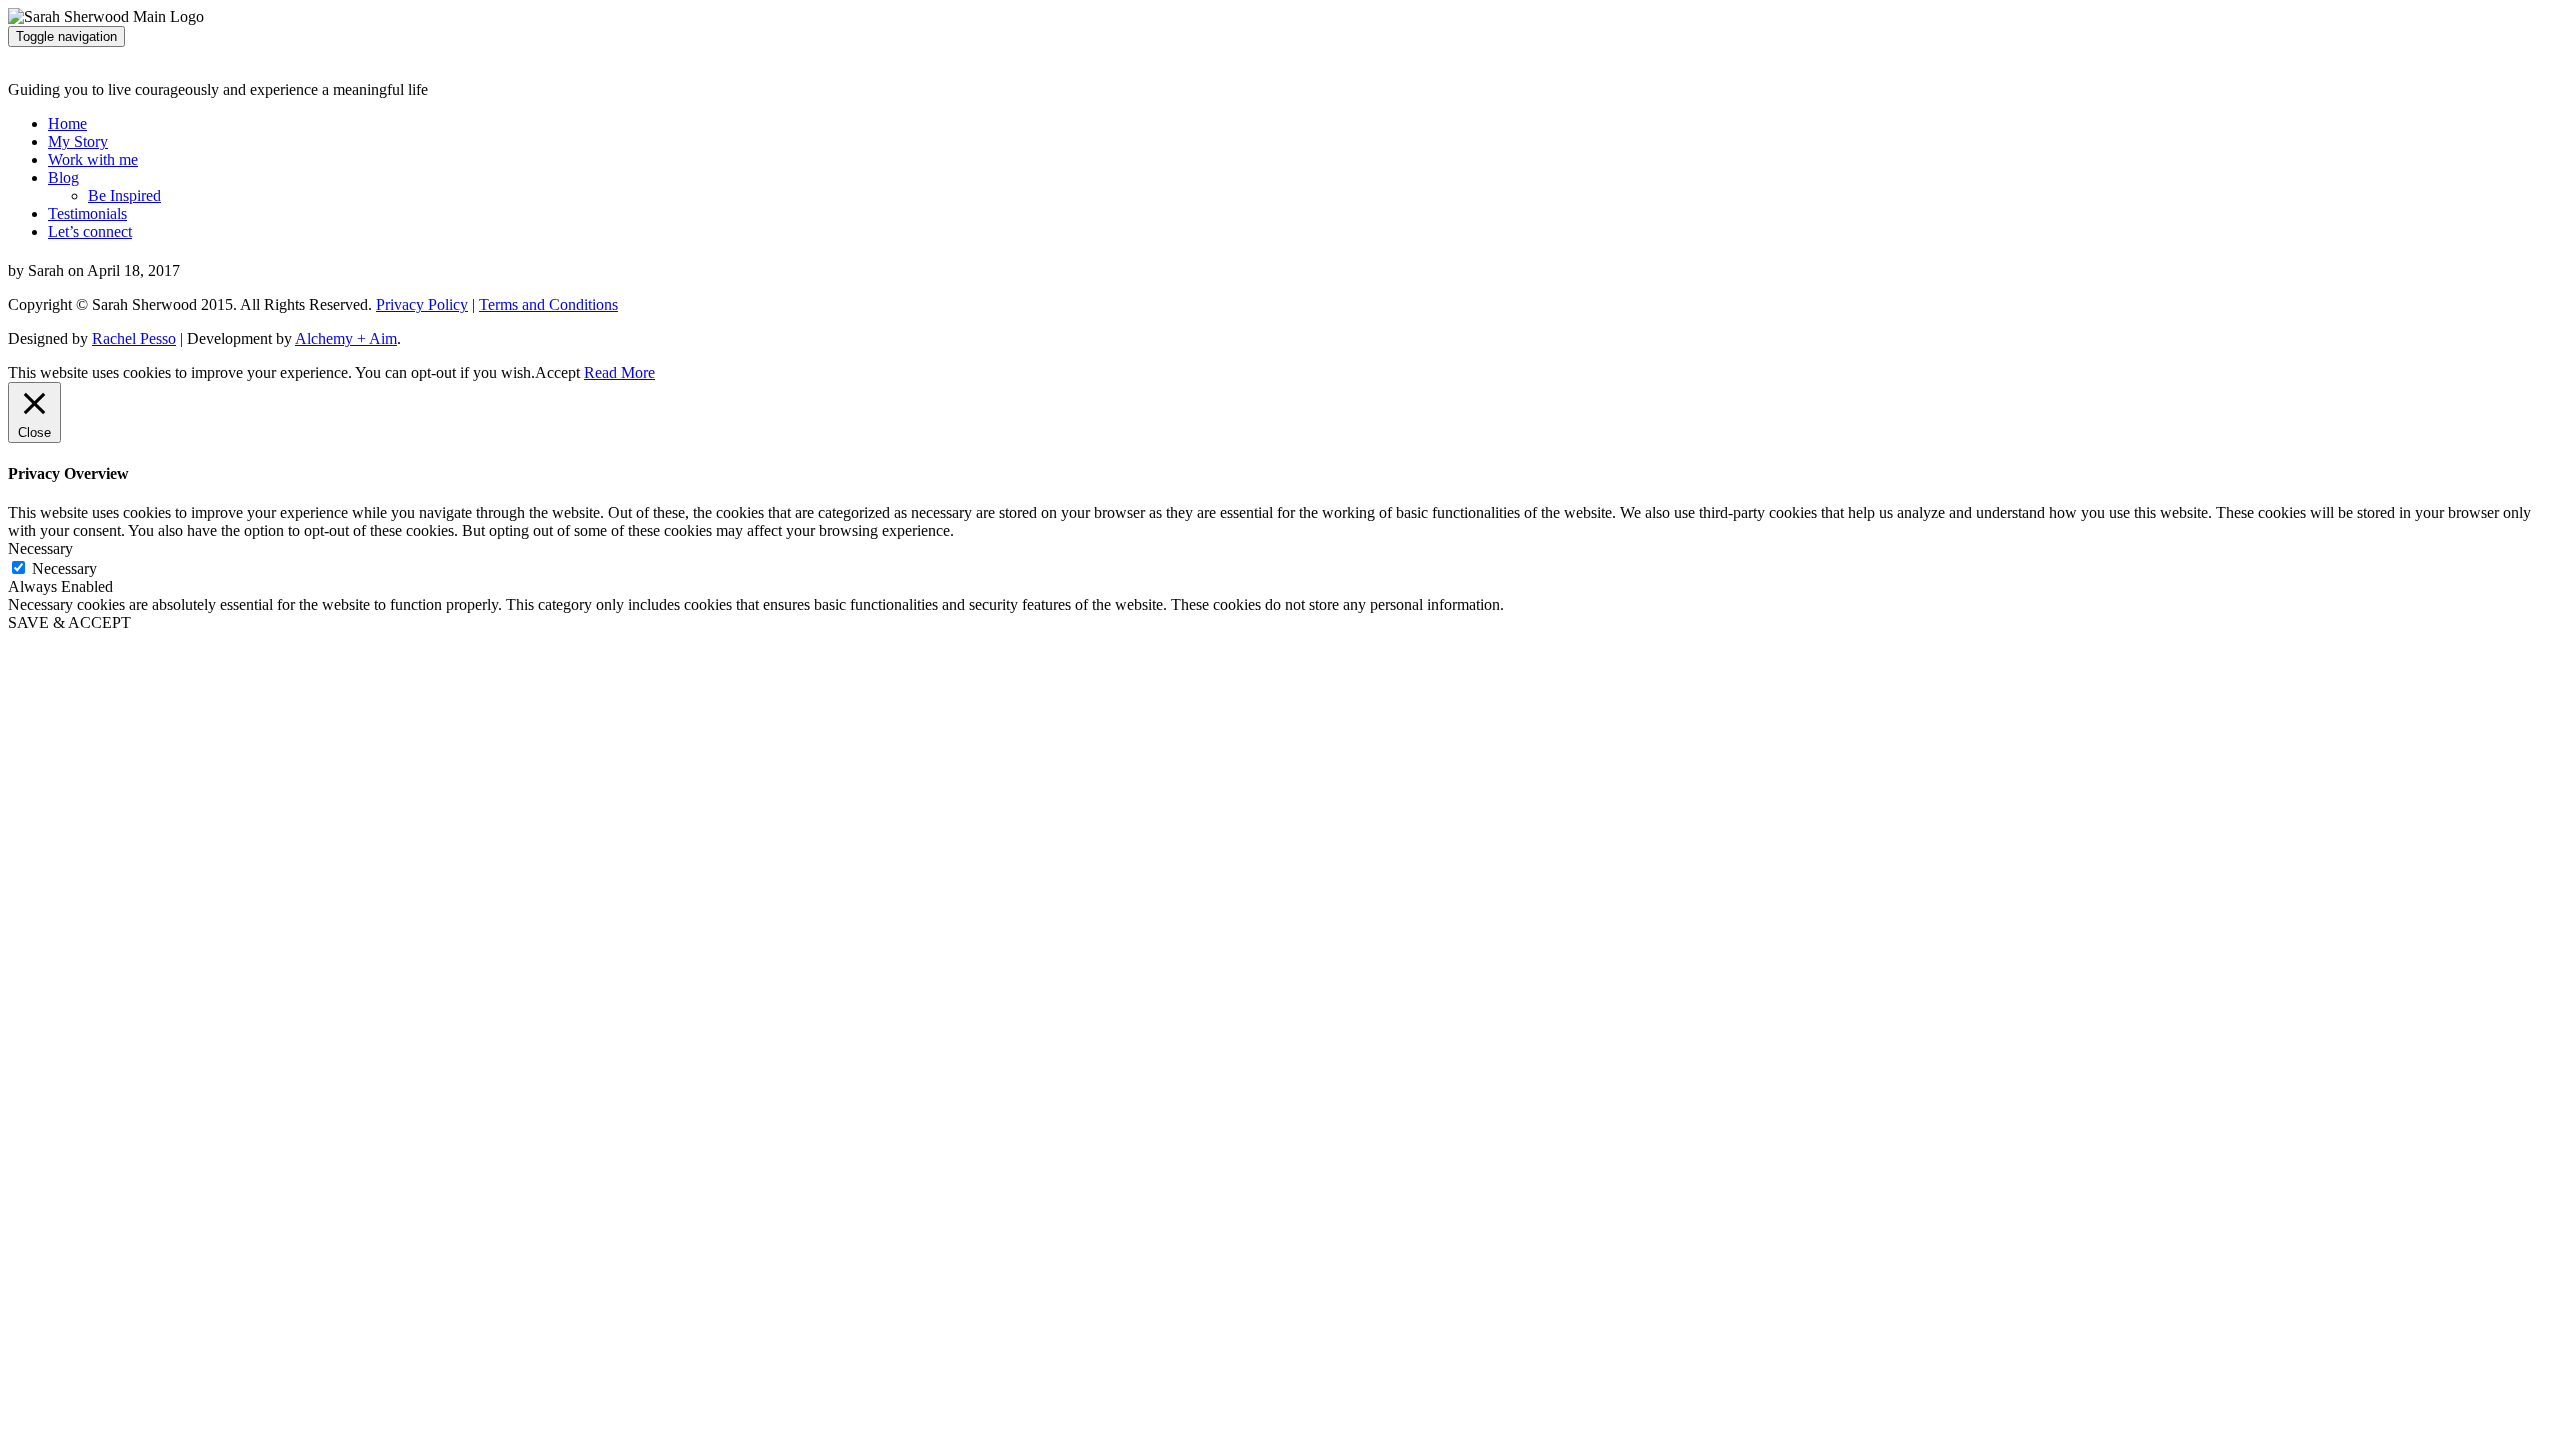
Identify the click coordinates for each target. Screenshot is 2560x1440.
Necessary (64, 568)
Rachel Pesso (134, 338)
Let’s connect (90, 231)
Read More (619, 372)
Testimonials (87, 213)
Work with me (93, 159)
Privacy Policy (422, 304)
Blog (63, 177)
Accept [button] (557, 372)
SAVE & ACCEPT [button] (69, 622)
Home (67, 123)
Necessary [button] (40, 548)
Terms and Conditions (548, 304)
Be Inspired (124, 195)
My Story (78, 141)
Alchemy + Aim (346, 338)
